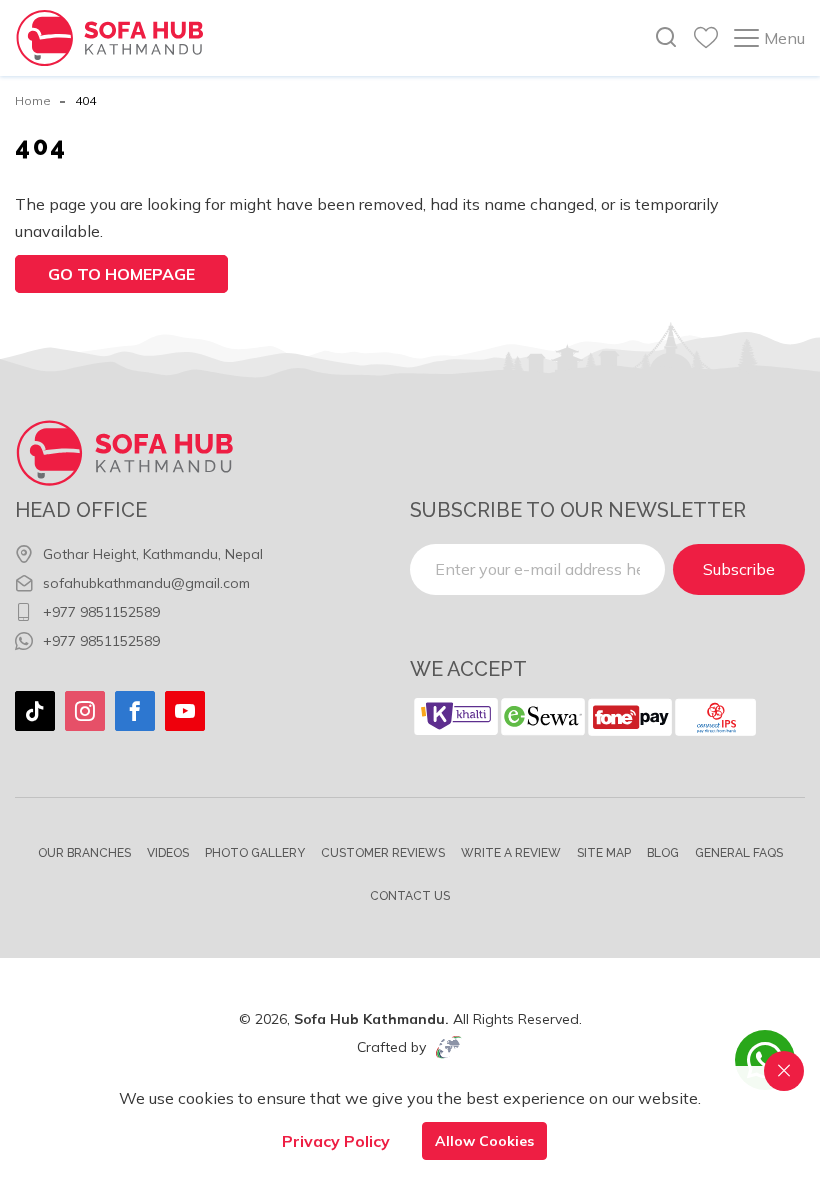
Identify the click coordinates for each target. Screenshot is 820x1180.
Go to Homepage (121, 274)
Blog (663, 853)
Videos (168, 853)
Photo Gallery (255, 853)
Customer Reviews (383, 853)
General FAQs (739, 853)
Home (33, 100)
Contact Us (410, 896)
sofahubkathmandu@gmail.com (146, 583)
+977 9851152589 (101, 612)
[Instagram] (85, 711)
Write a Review (511, 853)
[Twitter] (35, 711)
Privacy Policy (336, 1141)
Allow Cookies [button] (484, 1141)
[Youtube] (185, 711)
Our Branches (84, 853)
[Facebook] (135, 711)
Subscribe (739, 569)
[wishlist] (706, 38)
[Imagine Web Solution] (449, 1047)
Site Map (604, 853)
